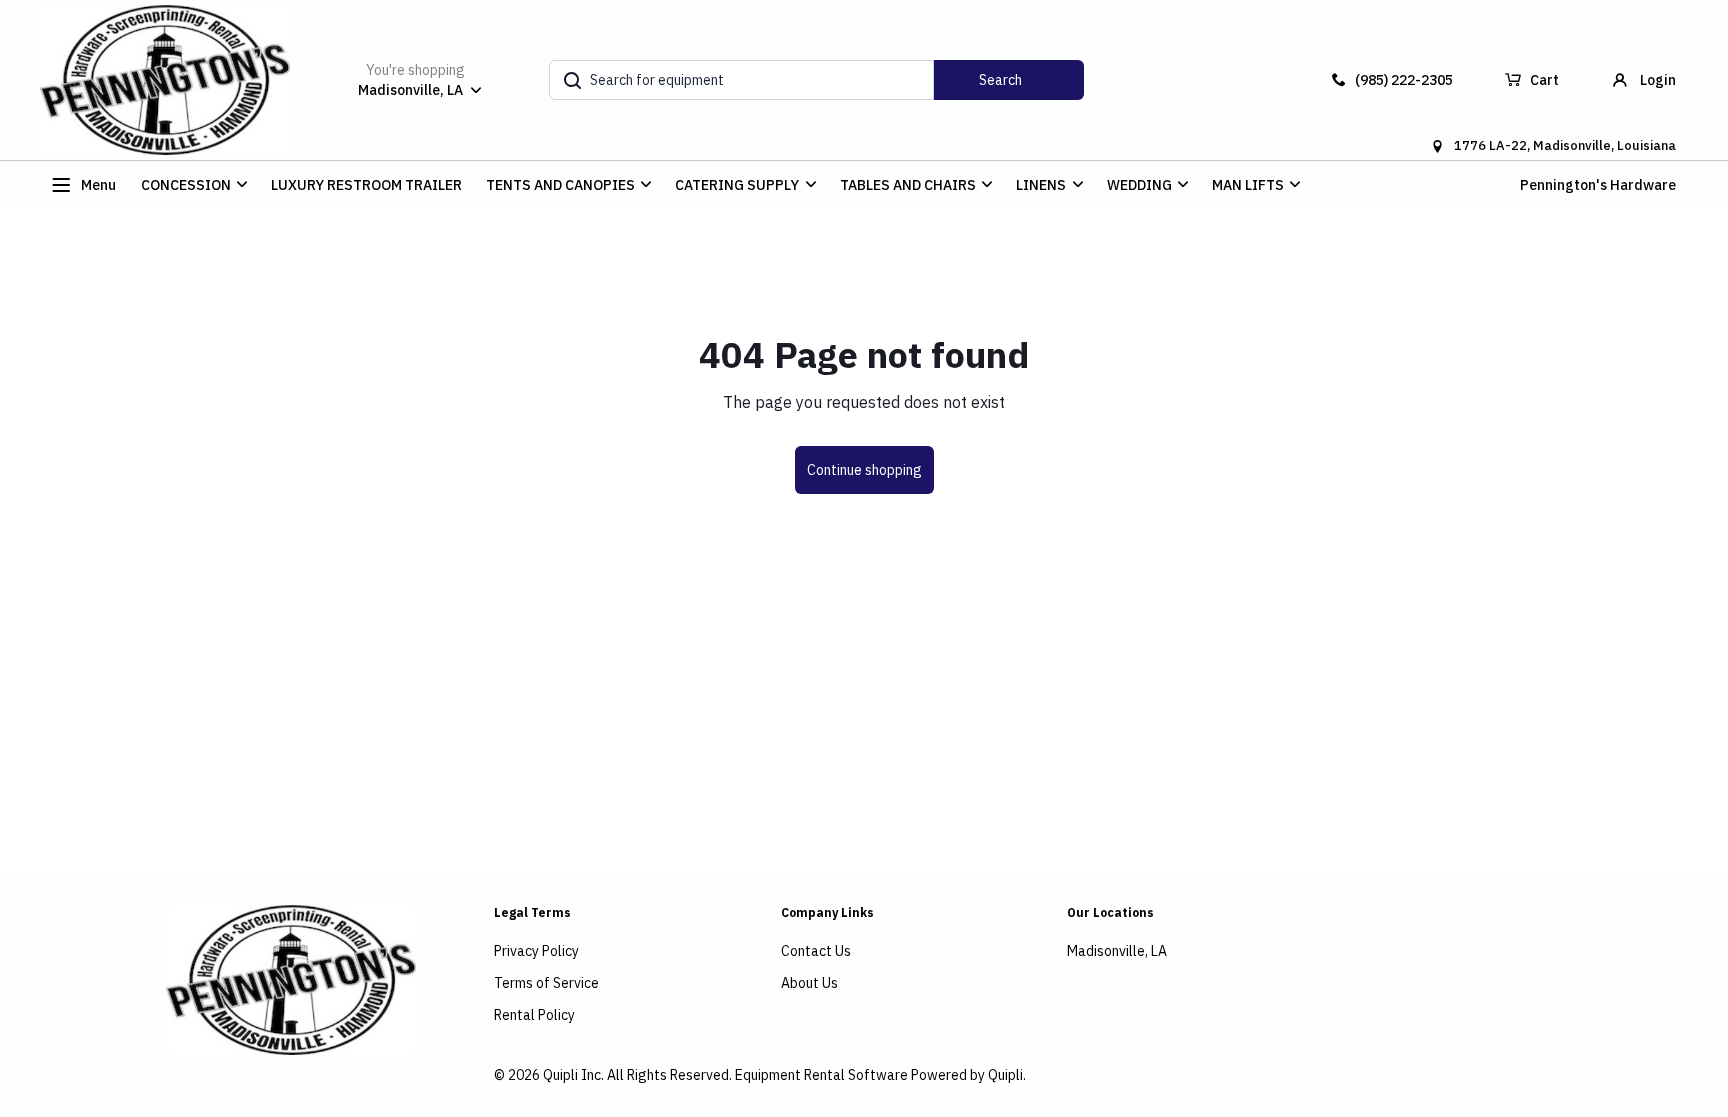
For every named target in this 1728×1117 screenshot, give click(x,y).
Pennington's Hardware (1598, 185)
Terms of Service (546, 983)
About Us (809, 983)
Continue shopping (864, 470)
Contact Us (816, 951)
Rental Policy (534, 1015)
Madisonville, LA (1117, 951)
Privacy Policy (536, 951)
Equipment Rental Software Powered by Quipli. (880, 1075)
